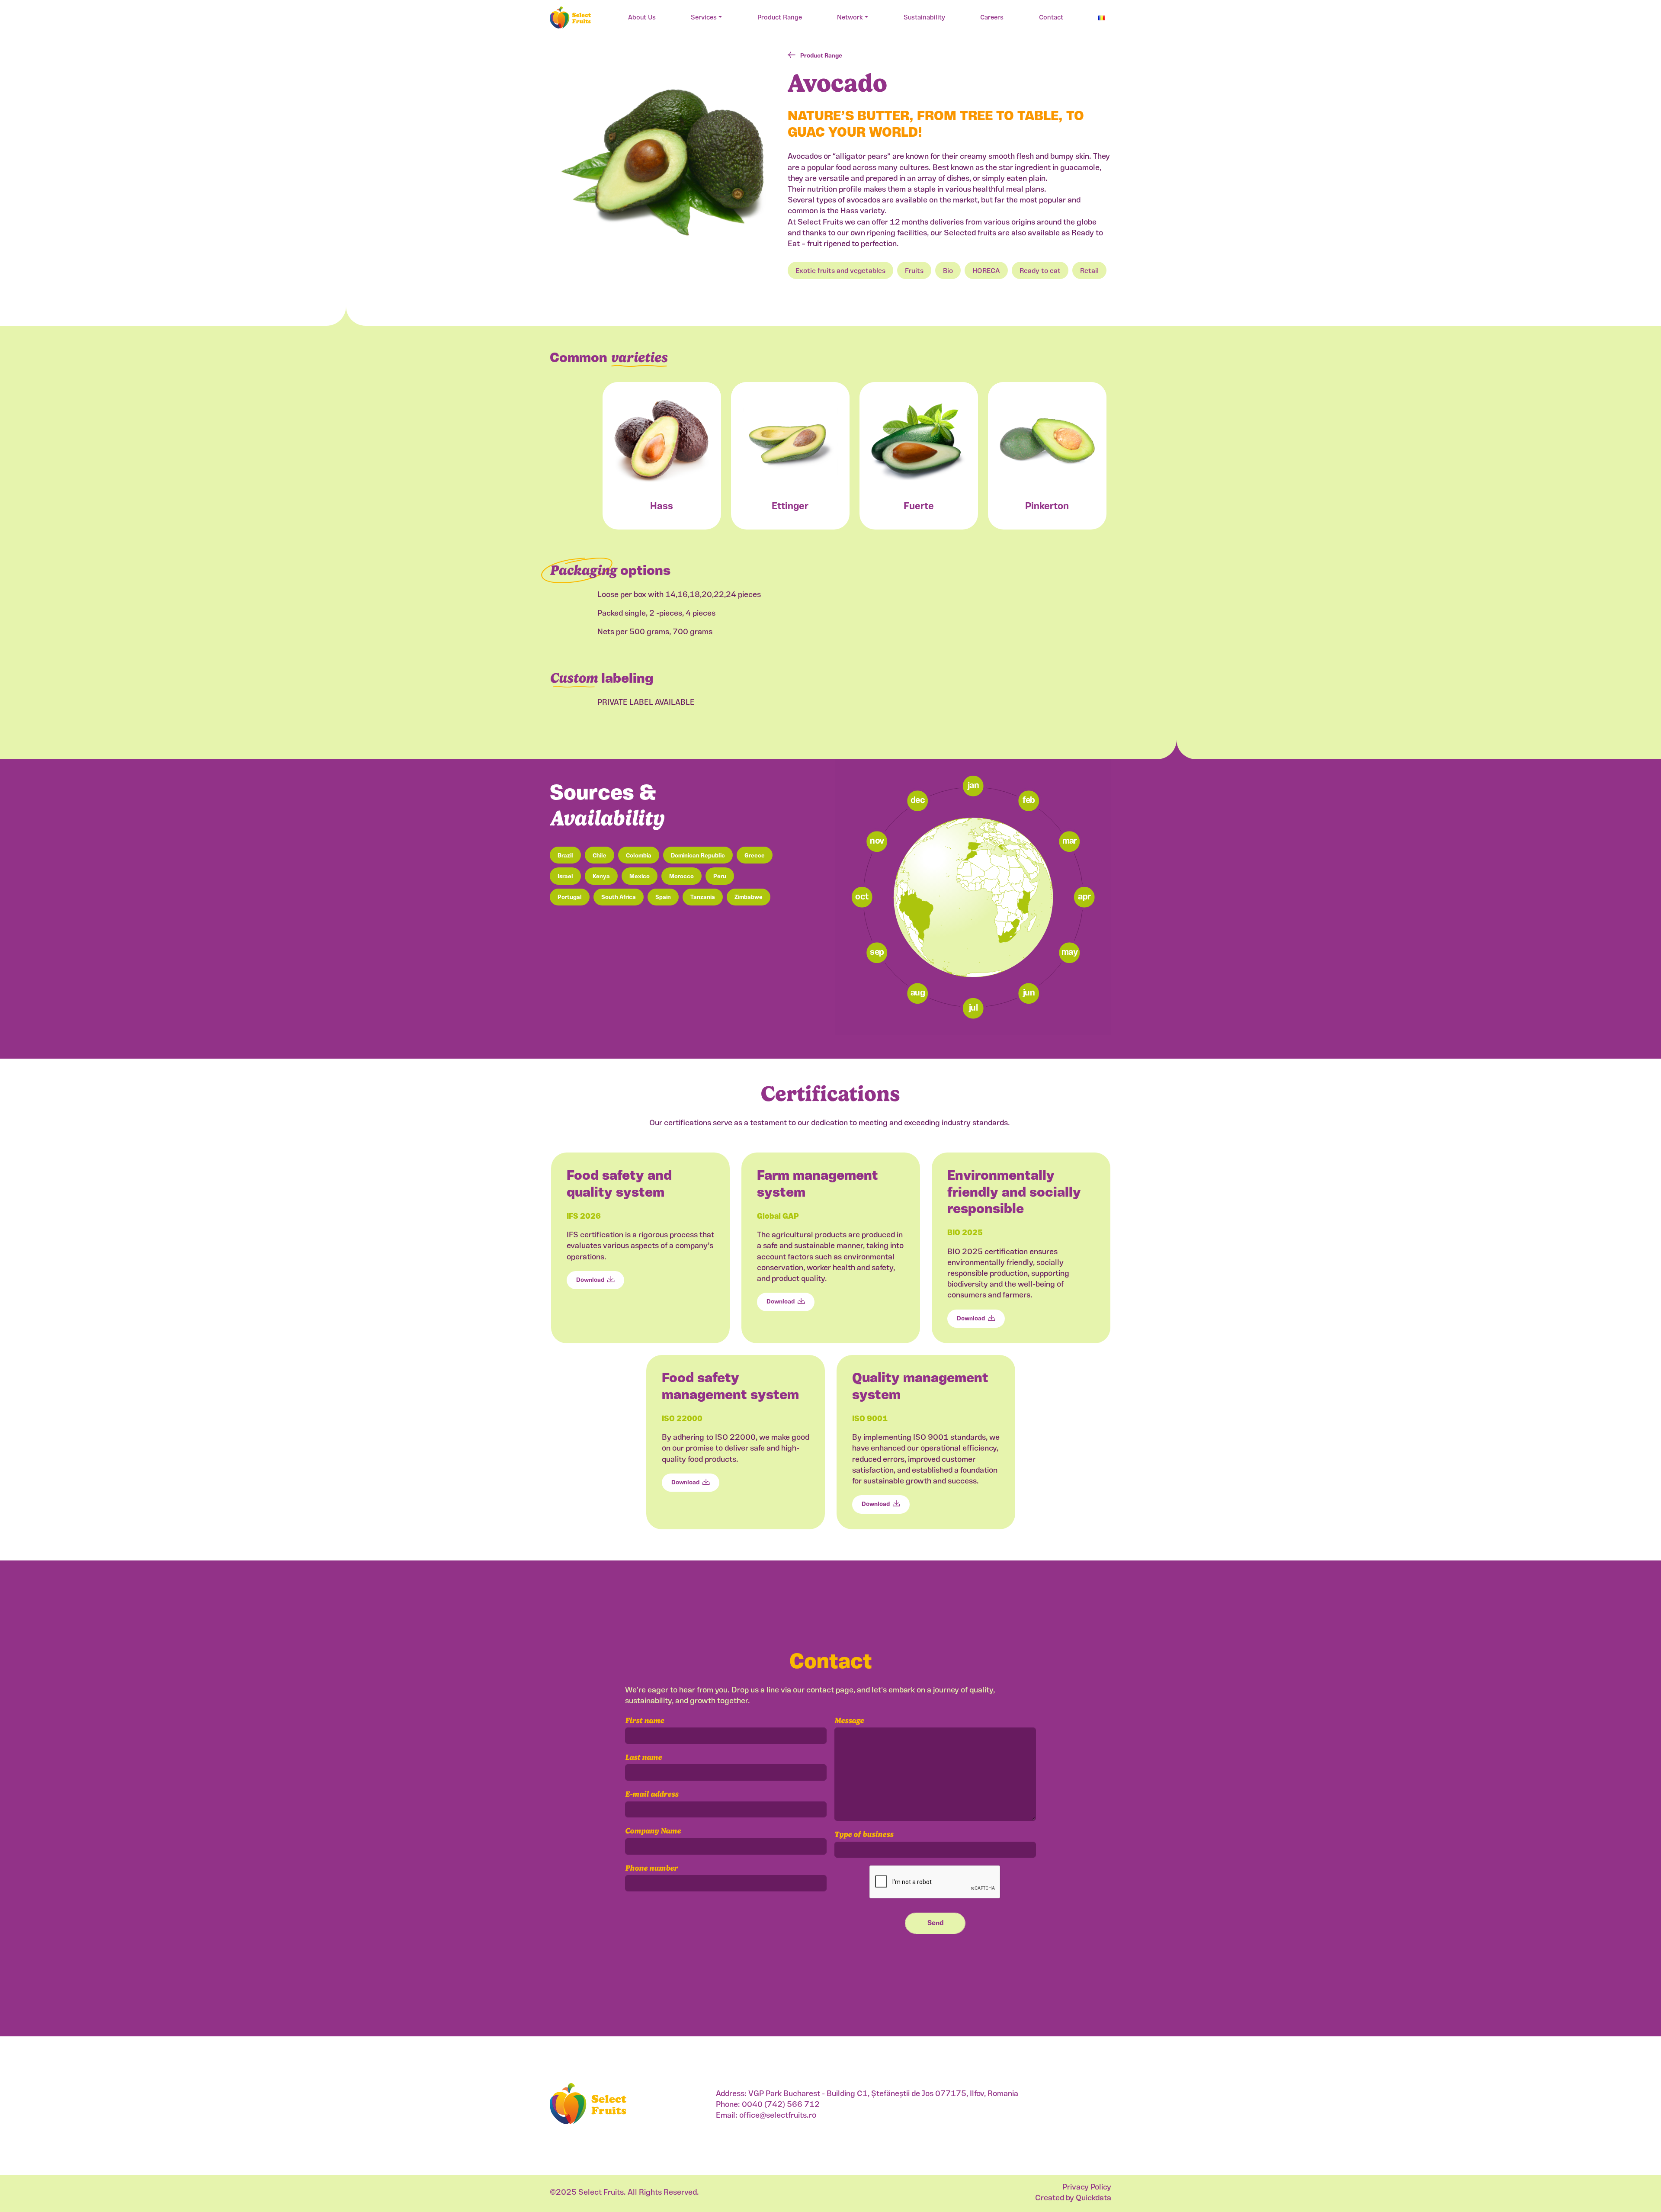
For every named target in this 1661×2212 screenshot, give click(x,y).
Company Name (653, 1831)
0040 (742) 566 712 (781, 2105)
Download (590, 1280)
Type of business (864, 1834)
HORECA (986, 271)
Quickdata (1093, 2199)
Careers (992, 18)
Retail (1089, 271)
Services (704, 18)
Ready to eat (1040, 271)
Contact (1051, 18)
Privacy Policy (1087, 2188)
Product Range (780, 18)
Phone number (651, 1868)
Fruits (914, 271)
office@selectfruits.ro (778, 2116)
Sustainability (924, 18)
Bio (948, 271)
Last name (643, 1757)
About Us (642, 18)
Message (849, 1720)
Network (850, 18)
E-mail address (652, 1794)
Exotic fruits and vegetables (840, 271)
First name (645, 1720)
